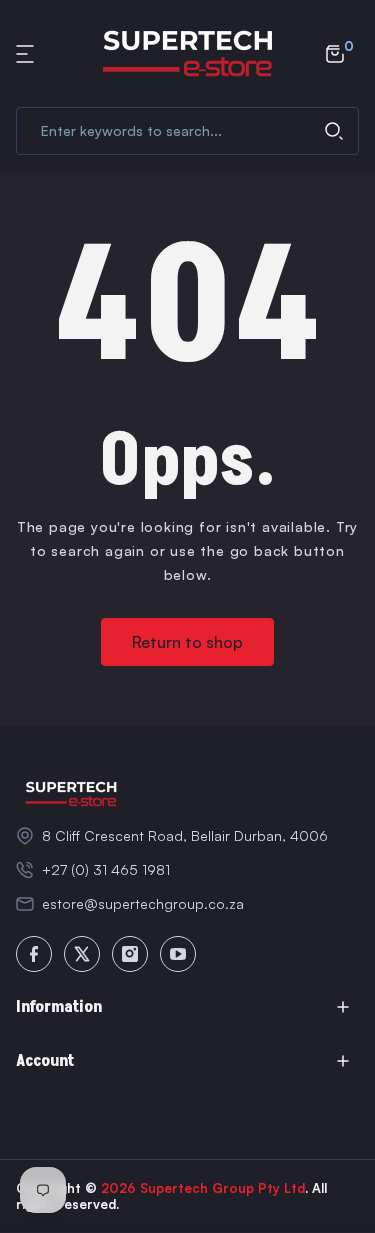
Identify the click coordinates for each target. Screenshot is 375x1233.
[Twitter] (82, 954)
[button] (28, 54)
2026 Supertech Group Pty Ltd (203, 1188)
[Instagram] (130, 954)
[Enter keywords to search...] (334, 131)
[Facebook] (34, 954)
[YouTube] (178, 954)
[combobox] (187, 131)
